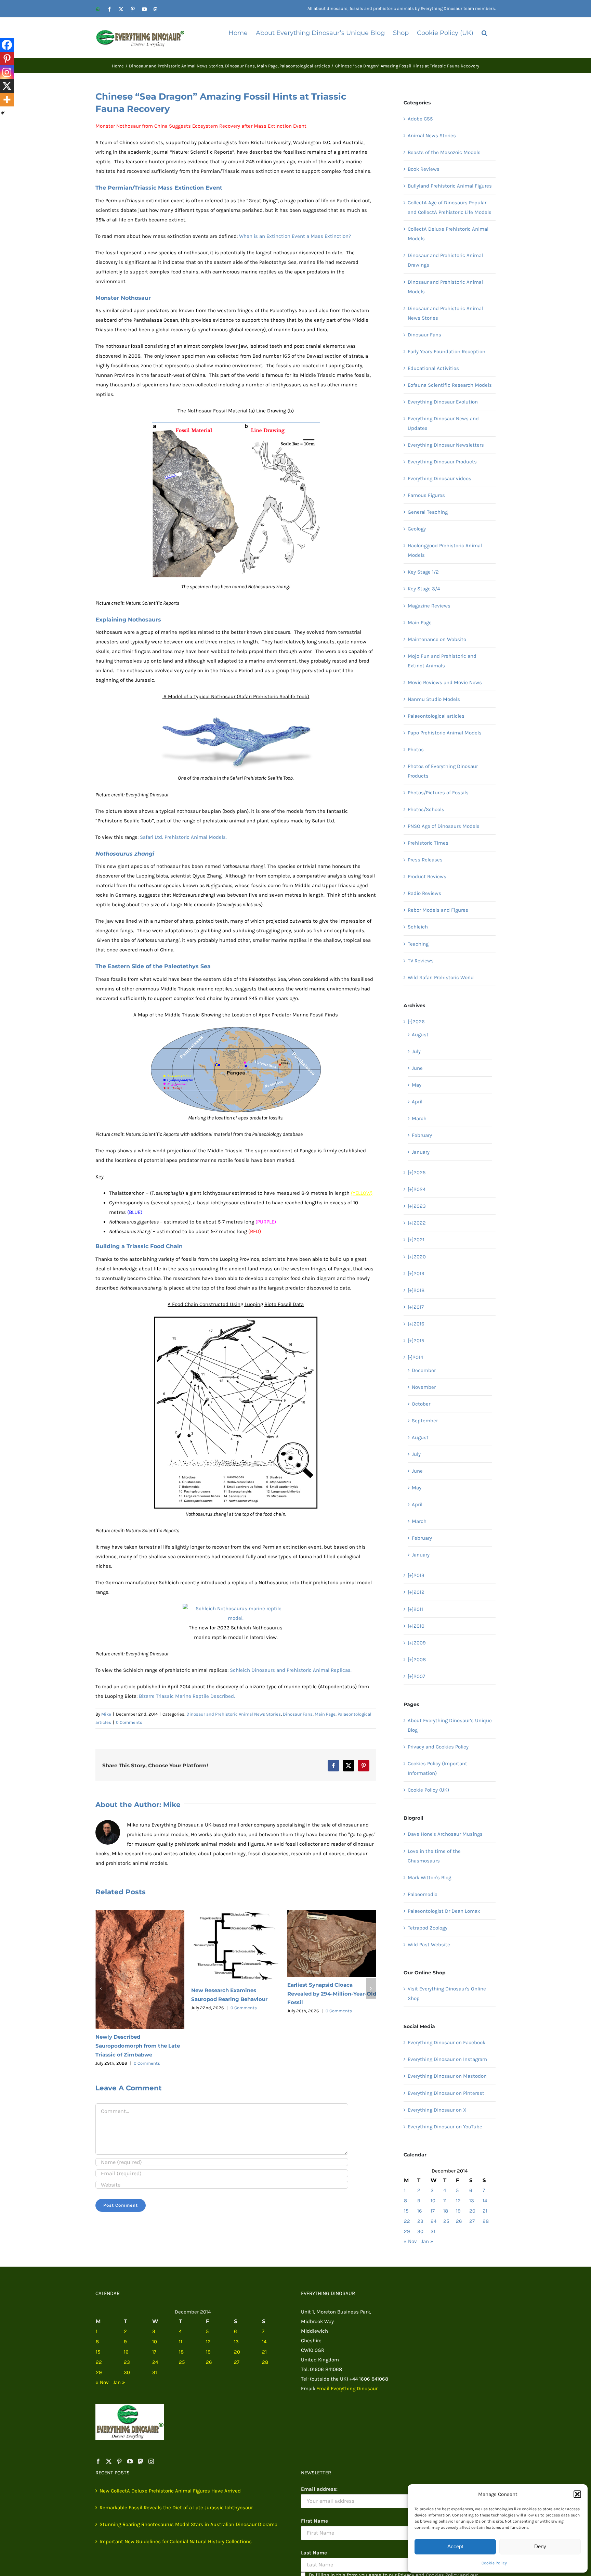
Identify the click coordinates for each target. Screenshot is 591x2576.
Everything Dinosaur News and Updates (443, 423)
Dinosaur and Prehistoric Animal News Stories (234, 1714)
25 (446, 2221)
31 (433, 2231)
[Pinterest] (7, 59)
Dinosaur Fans (298, 1714)
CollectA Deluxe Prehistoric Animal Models (448, 234)
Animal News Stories (432, 136)
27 (472, 2221)
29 (407, 2231)
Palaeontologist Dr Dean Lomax (444, 1911)
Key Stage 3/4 (424, 589)
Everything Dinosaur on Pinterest (446, 2093)
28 (486, 2221)
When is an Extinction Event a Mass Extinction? (295, 236)
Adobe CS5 (420, 119)
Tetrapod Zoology (428, 1928)
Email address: (319, 2489)
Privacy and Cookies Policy (438, 1747)
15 (406, 2211)
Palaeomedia (423, 1894)
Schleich (418, 927)
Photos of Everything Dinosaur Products (443, 771)
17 (433, 2211)
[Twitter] (109, 2461)
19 (458, 2211)
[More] (7, 100)
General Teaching (428, 512)
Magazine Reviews (429, 606)
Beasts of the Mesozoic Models (444, 152)
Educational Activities (433, 368)
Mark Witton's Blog (429, 1877)
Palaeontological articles (436, 716)
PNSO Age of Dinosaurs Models (444, 826)
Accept (455, 2546)
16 (420, 2211)
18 (446, 2211)
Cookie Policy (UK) (428, 1790)
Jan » (427, 2241)
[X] (7, 86)
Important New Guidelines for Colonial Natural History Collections (176, 2541)
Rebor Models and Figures (438, 910)
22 (407, 2221)
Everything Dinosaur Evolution (443, 402)
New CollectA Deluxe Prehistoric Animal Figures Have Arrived (170, 2491)
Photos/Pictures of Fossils (438, 793)
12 (458, 2201)
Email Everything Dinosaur (347, 2388)
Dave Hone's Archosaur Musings (445, 1834)
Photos (416, 749)
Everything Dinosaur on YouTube (445, 2127)
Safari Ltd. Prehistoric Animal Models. (183, 837)
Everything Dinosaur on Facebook (446, 2042)
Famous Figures (426, 495)
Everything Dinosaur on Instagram (447, 2059)
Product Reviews (427, 876)
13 (472, 2201)
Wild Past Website (429, 1945)
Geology (417, 529)
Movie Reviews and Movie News (445, 682)
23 (420, 2221)
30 (420, 2231)
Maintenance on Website (437, 639)
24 (434, 2221)
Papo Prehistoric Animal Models (445, 733)
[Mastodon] (141, 2461)
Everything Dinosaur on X (437, 2110)
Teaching (418, 944)
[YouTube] (130, 2461)
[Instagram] (7, 72)
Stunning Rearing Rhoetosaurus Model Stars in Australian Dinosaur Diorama (188, 2524)
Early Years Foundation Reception (446, 351)
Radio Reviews (424, 893)
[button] (577, 2494)
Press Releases (425, 860)
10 (433, 2201)
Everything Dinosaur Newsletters (446, 445)
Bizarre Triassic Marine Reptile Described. (187, 1696)
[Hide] (3, 113)
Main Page (325, 1714)
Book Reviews (424, 169)
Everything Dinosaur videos (439, 478)
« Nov (410, 2241)
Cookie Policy (494, 2563)
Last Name (314, 2553)
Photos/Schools (426, 809)
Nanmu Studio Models (434, 699)
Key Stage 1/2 (423, 572)
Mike (106, 1714)
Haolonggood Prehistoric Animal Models (445, 550)
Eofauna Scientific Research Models (450, 385)
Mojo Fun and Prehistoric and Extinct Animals (442, 661)
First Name (314, 2521)
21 (485, 2211)
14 (485, 2201)
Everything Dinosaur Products (442, 462)
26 (459, 2221)
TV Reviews (421, 961)
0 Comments (129, 1722)
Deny (540, 2546)
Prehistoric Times (428, 843)
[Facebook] (7, 45)
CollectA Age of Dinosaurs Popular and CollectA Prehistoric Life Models (450, 207)
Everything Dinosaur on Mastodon (447, 2076)
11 (445, 2201)
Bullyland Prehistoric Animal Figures (450, 186)
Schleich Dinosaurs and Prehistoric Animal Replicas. (291, 1670)
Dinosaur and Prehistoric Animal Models (445, 287)
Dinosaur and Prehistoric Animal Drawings (445, 260)
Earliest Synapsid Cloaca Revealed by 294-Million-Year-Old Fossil (236, 1994)
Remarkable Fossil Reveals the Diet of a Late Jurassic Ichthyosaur (328, 1994)
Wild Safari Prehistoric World (441, 977)
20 (472, 2211)
